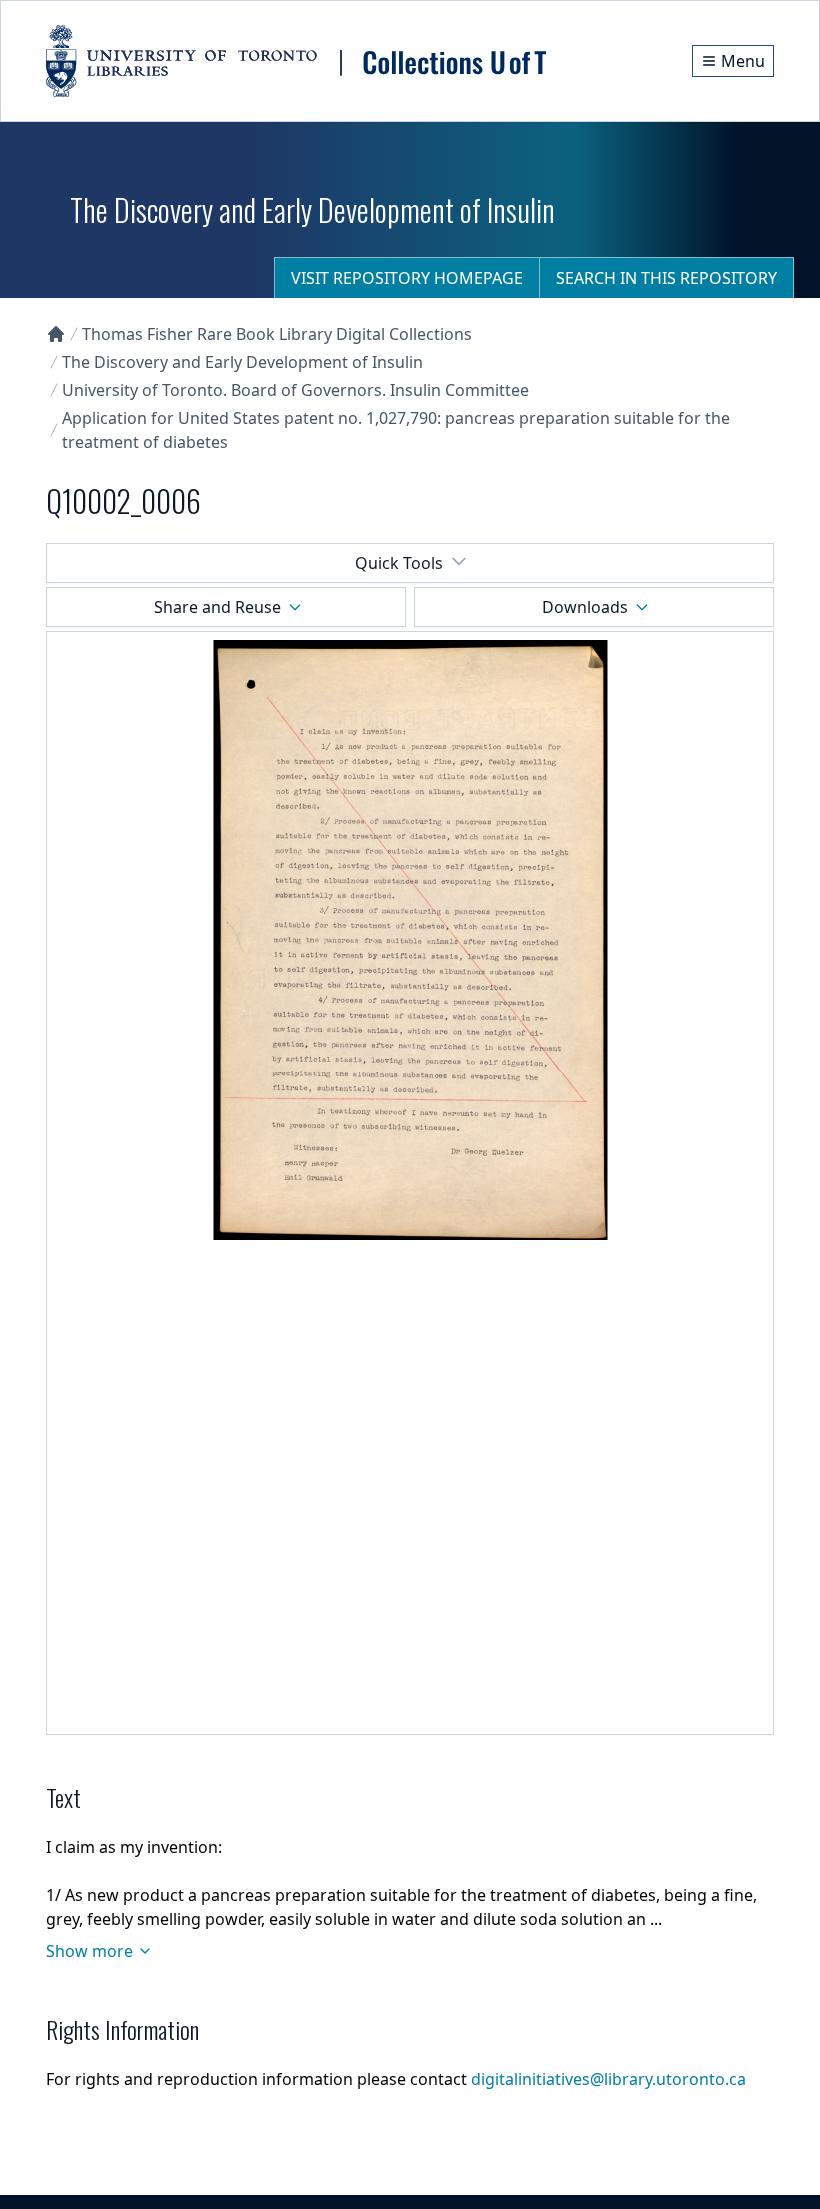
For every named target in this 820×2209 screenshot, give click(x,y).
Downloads (585, 607)
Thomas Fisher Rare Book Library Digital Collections (277, 334)
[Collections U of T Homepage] (56, 334)
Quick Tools (399, 563)
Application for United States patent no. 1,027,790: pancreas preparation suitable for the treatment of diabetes (396, 430)
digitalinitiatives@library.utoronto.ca (608, 2079)
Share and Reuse (217, 607)
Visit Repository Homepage (407, 278)
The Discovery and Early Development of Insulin (242, 362)
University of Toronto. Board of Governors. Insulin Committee (295, 390)
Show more (89, 1951)
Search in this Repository (666, 278)
